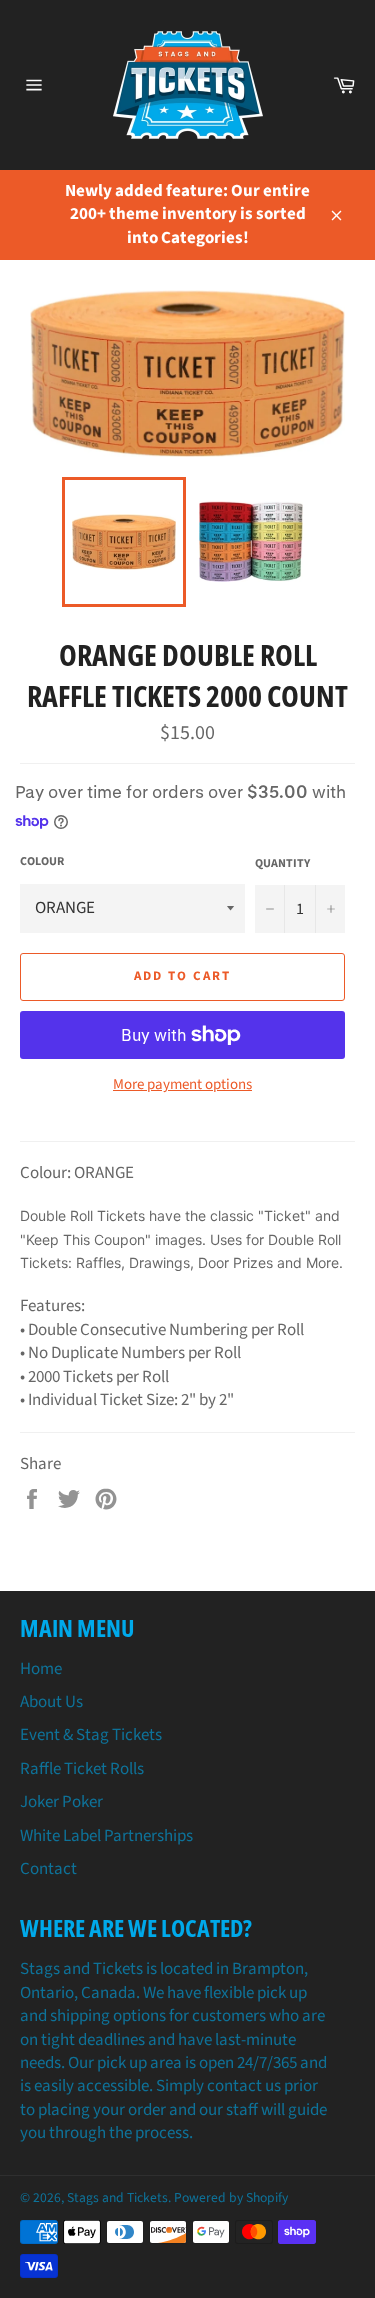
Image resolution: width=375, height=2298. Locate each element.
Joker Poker (61, 1802)
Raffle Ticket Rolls (82, 1769)
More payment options (182, 1085)
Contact (48, 1869)
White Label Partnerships (106, 1836)
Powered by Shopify (231, 2197)
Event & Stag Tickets (91, 1735)
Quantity (282, 864)
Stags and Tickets (117, 2197)
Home (41, 1669)
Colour (42, 862)
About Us (51, 1702)
